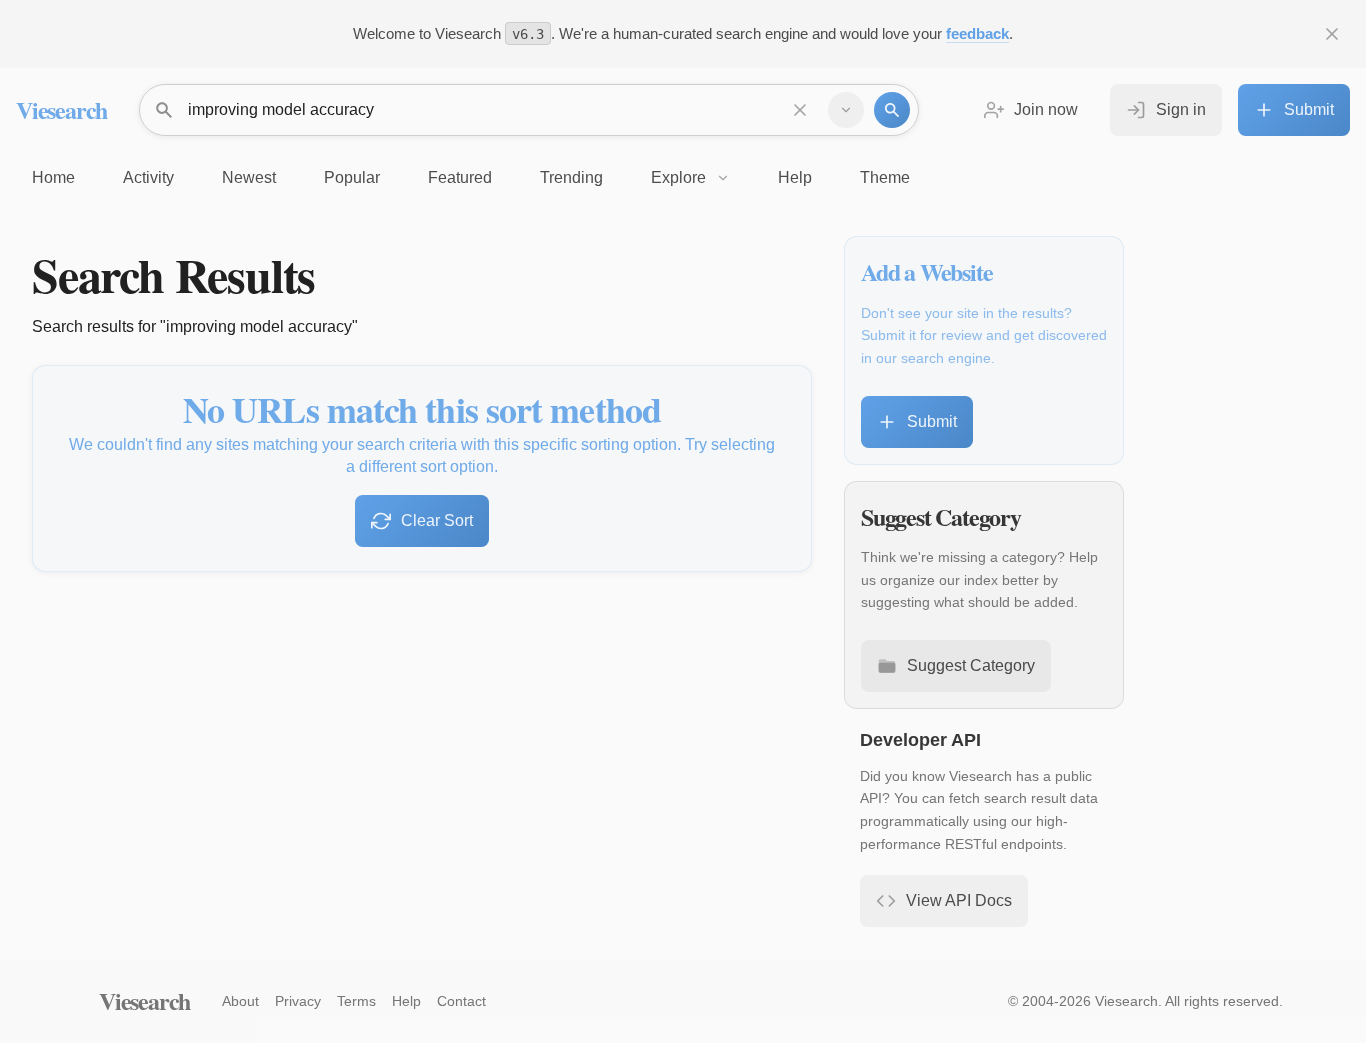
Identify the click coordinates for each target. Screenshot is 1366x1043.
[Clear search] (800, 110)
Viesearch (61, 109)
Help (406, 1001)
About (240, 1001)
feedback (977, 33)
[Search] (892, 110)
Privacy (298, 1001)
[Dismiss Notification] (1332, 34)
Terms (356, 1001)
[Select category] (846, 110)
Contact (461, 1001)
